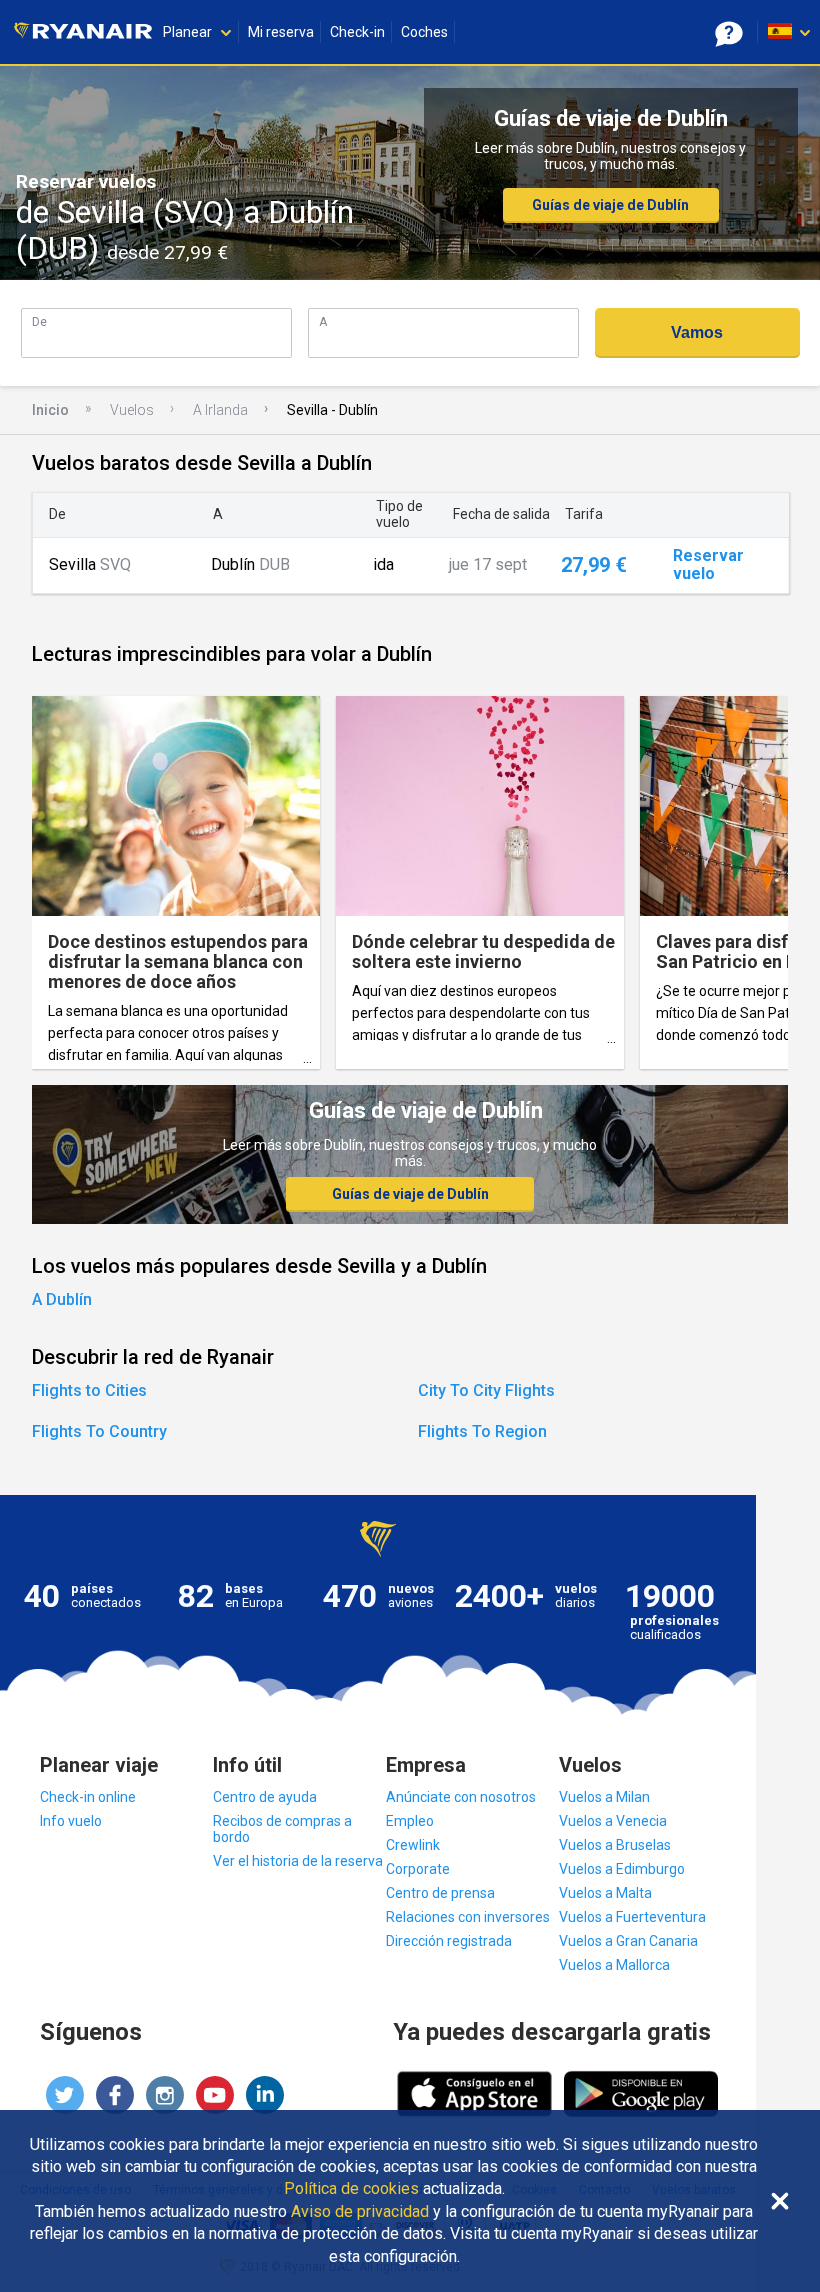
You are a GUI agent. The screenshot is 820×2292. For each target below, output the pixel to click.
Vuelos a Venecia (613, 1821)
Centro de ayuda (265, 1797)
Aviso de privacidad (360, 2212)
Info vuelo (71, 1821)
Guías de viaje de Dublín (610, 205)
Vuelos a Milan (604, 1797)
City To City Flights (486, 1390)
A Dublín (62, 1299)
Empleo (410, 1821)
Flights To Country (99, 1431)
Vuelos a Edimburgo (622, 1869)
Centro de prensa (440, 1893)
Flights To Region (482, 1431)
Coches (424, 32)
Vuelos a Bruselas (615, 1845)
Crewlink (413, 1845)
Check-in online (88, 1797)
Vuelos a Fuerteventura (632, 1917)
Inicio (50, 410)
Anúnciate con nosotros (461, 1797)
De (39, 321)
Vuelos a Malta (605, 1893)
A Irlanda (220, 410)
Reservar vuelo (708, 565)
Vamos (697, 332)
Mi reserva (281, 32)
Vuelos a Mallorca (614, 1965)
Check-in (357, 32)
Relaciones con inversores (468, 1917)
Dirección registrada (449, 1941)
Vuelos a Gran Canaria (628, 1941)
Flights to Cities (89, 1390)
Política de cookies (351, 2189)
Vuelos (132, 410)
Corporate (418, 1869)
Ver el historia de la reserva (298, 1861)
